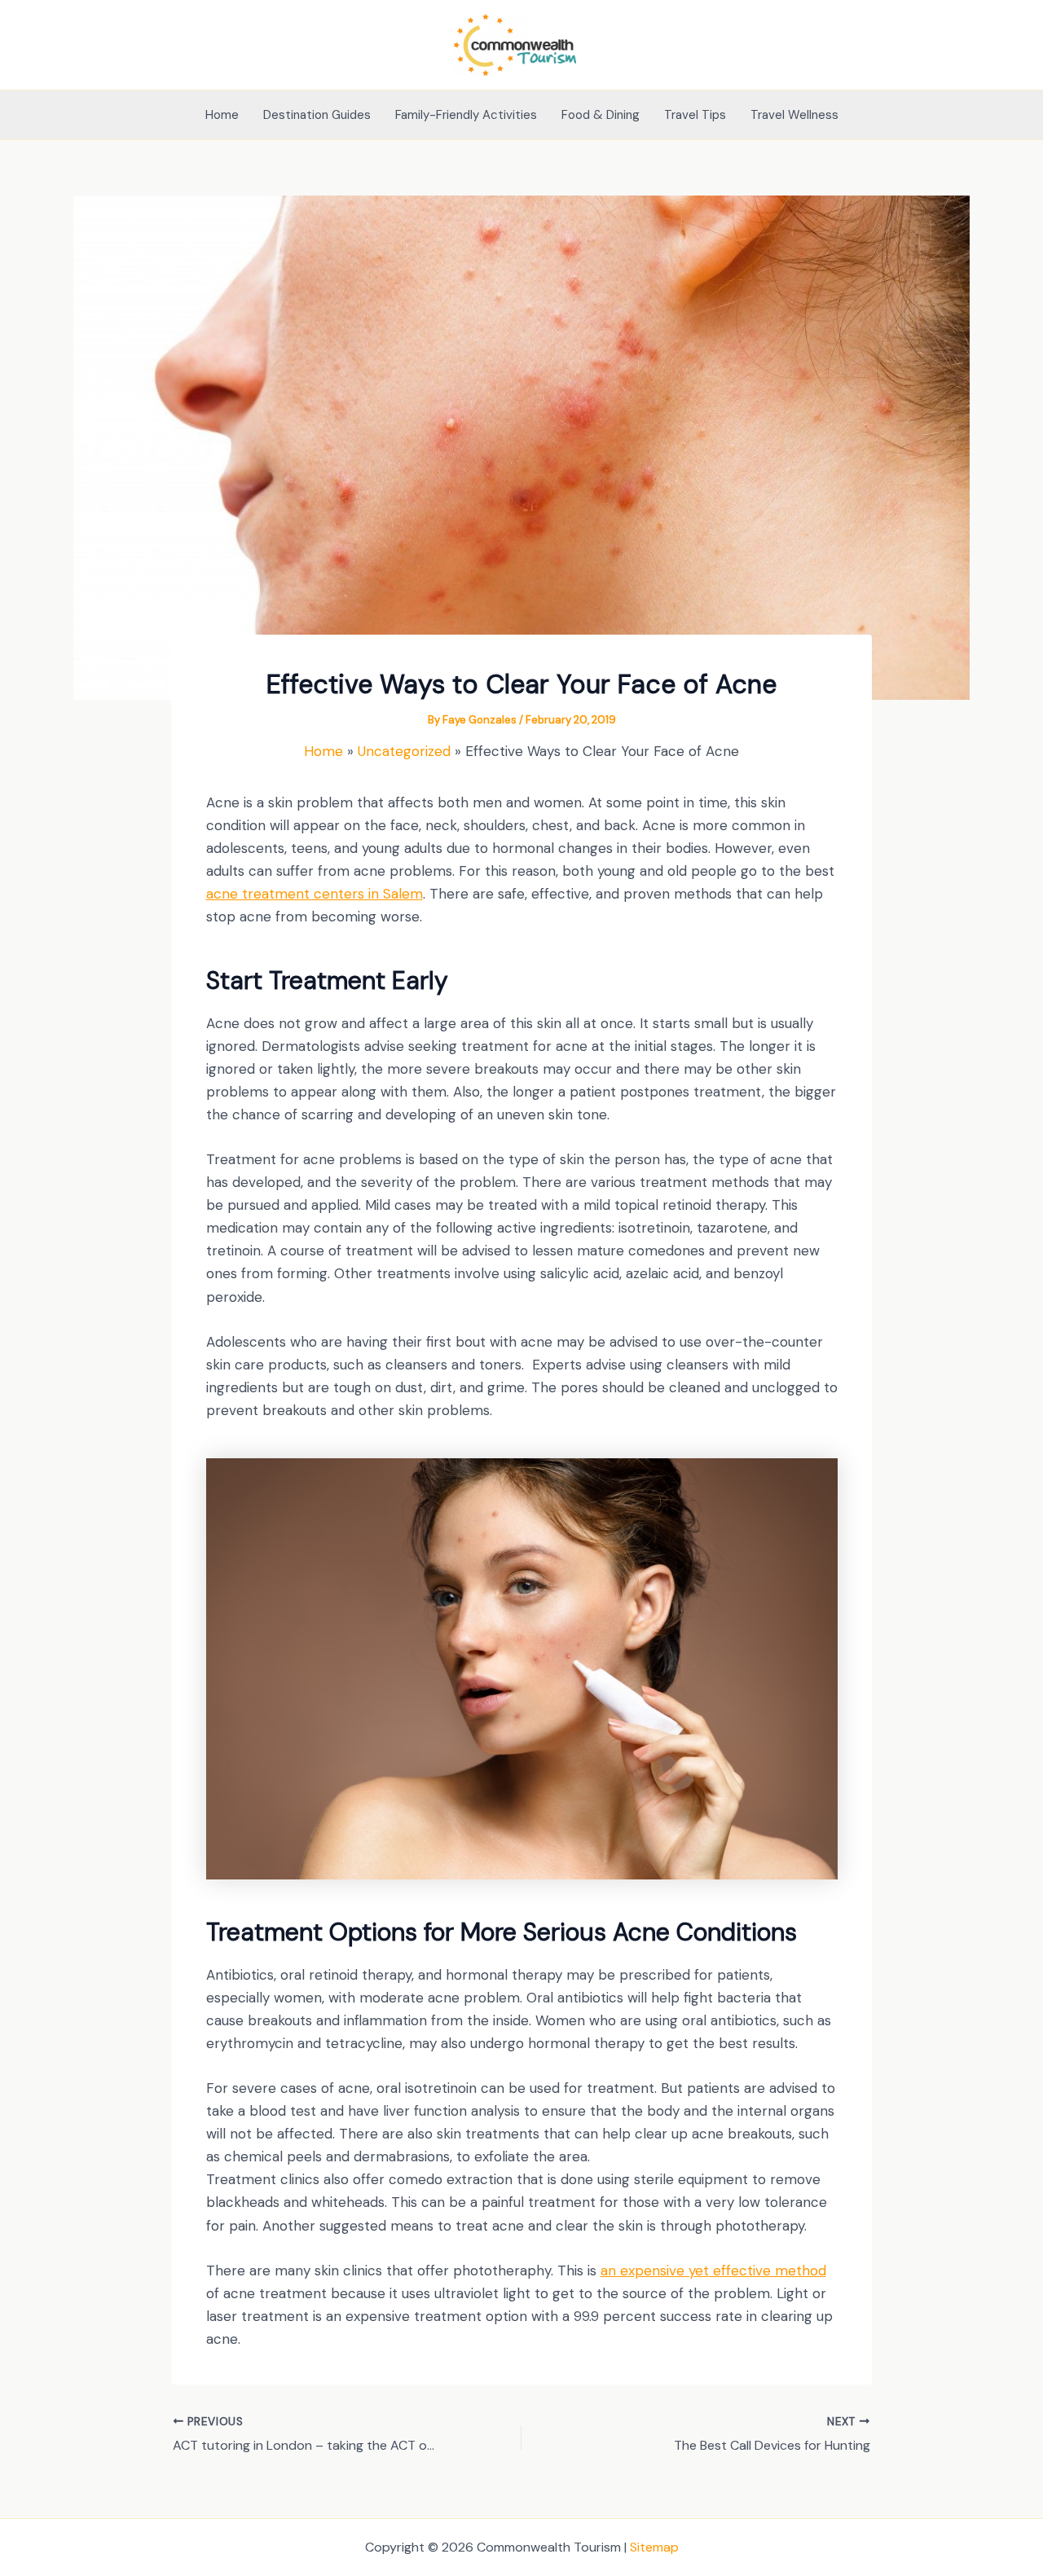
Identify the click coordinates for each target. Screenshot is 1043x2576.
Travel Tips (695, 115)
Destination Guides (317, 115)
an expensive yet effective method (713, 2270)
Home (222, 115)
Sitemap (654, 2547)
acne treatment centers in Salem (315, 894)
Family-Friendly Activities (466, 115)
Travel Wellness (794, 115)
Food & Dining (601, 115)
